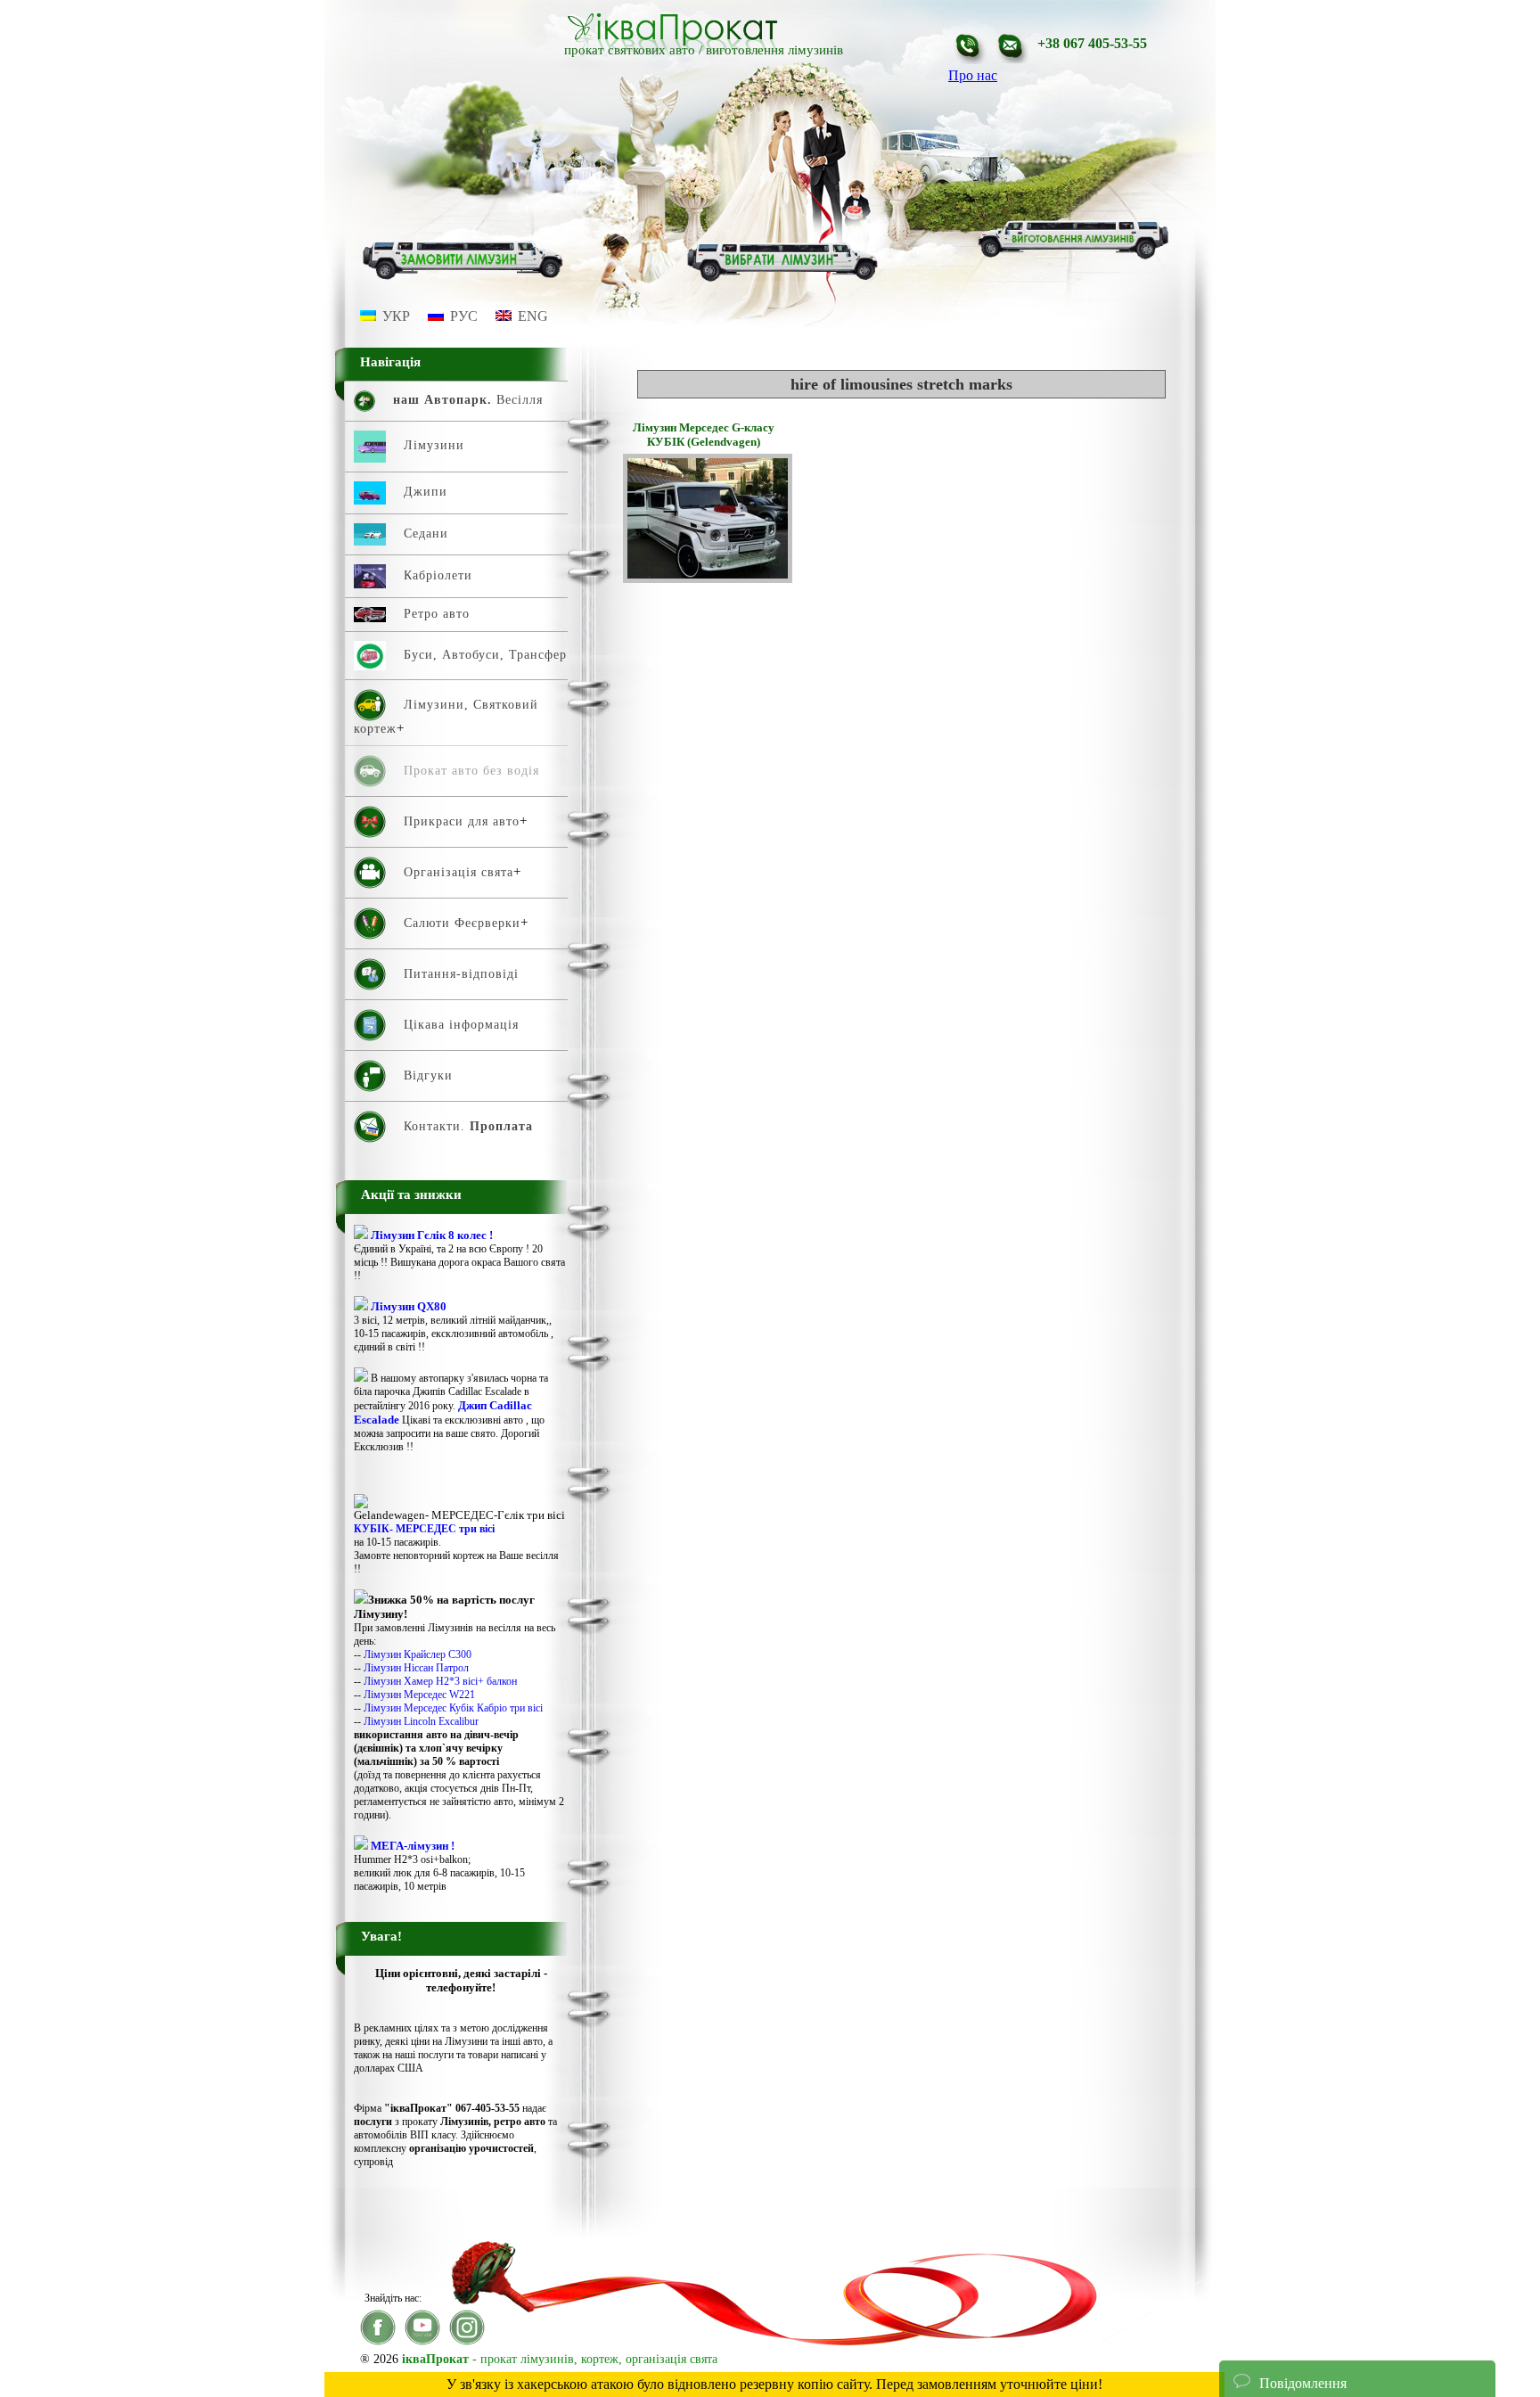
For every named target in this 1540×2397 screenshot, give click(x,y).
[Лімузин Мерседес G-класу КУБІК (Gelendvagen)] (708, 578)
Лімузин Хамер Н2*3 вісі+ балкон (440, 1681)
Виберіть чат (1271, 2329)
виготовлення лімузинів (774, 50)
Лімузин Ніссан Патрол (416, 1668)
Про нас (973, 75)
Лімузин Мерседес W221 (419, 1695)
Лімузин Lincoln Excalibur (421, 1721)
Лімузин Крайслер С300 (418, 1654)
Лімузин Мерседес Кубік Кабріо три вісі (453, 1708)
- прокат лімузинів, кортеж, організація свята (560, 2359)
